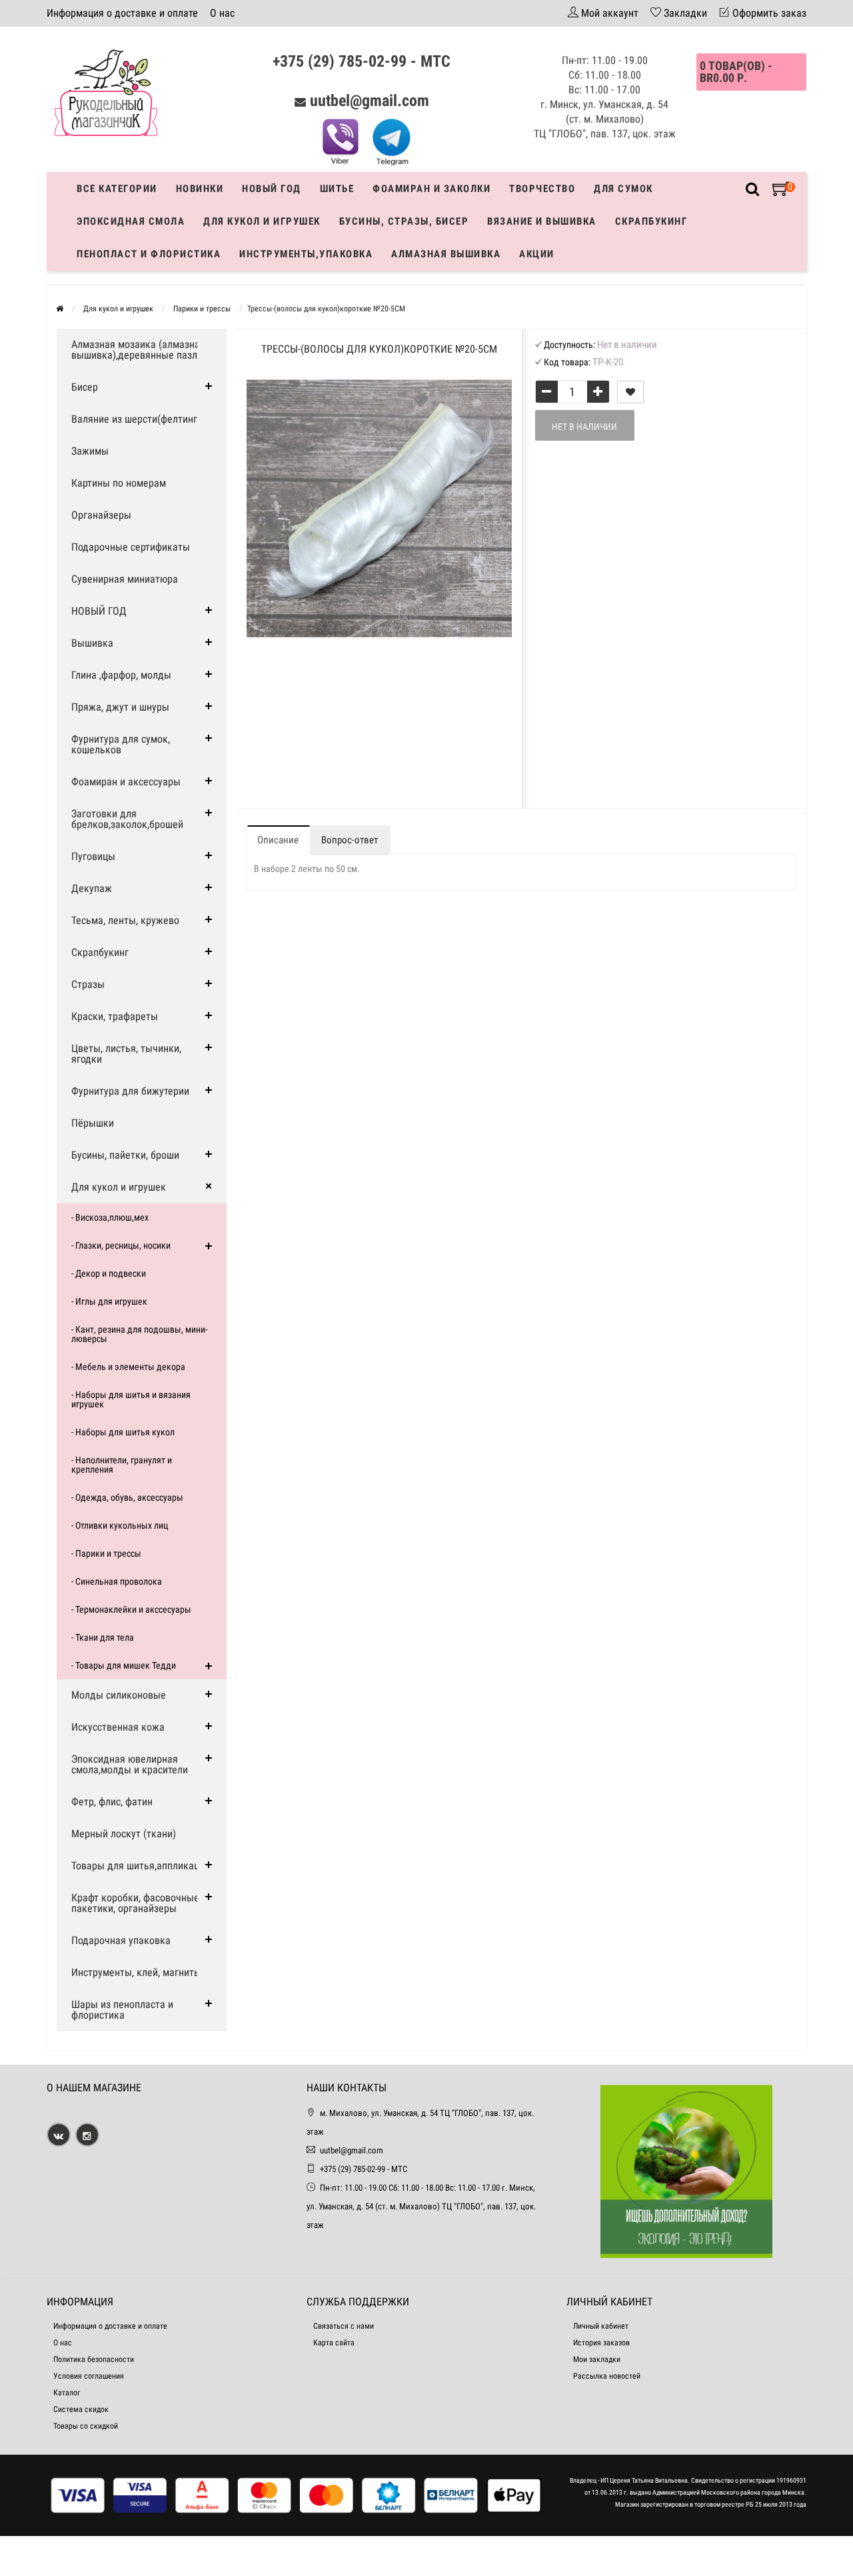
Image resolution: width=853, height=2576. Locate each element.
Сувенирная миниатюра (125, 579)
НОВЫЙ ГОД (99, 611)
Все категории (117, 189)
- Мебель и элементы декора (128, 1367)
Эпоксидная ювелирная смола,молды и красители (130, 1764)
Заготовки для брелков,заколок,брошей (127, 819)
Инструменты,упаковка (306, 254)
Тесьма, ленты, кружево (125, 920)
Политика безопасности (94, 2359)
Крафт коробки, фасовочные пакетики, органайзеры (135, 1903)
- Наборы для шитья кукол (123, 1432)
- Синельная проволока (117, 1581)
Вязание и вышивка (542, 221)
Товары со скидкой (86, 2426)
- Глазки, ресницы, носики (121, 1245)
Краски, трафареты (115, 1016)
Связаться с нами (344, 2326)
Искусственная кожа (118, 1727)
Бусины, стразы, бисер (404, 221)
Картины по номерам (119, 483)
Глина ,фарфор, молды (121, 675)
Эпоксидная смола (131, 221)
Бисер (85, 387)
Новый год (272, 189)
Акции (537, 254)
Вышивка (92, 643)
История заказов (601, 2343)
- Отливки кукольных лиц (120, 1525)
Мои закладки (597, 2359)
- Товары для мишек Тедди (124, 1665)
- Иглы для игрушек (109, 1301)
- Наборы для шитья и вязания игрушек (131, 1399)
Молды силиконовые (119, 1695)
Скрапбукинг (651, 221)
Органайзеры (101, 515)
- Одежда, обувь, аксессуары (127, 1497)
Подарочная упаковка (121, 1940)
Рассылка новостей (607, 2376)
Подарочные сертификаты (131, 547)
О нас (222, 13)
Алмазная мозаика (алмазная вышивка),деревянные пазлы (138, 350)
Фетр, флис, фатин (112, 1802)
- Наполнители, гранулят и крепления (122, 1465)
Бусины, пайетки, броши (125, 1155)
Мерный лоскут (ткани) (124, 1834)
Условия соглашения (89, 2376)
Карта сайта (334, 2343)
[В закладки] (630, 392)
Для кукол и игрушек (262, 221)
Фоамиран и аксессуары (126, 782)
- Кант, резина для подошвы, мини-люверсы (139, 1334)
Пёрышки (93, 1123)
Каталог (67, 2393)
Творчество (542, 189)
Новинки (200, 189)
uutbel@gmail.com (370, 101)
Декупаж (92, 888)
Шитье (337, 189)
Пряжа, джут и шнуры (120, 707)
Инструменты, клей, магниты (136, 1972)
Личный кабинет (601, 2326)
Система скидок (81, 2409)
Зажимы (90, 451)
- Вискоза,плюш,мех (110, 1217)
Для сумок (623, 189)
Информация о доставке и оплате (122, 13)
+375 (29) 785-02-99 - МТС (362, 61)
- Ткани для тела (103, 1637)
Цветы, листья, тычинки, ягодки (126, 1054)
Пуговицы (93, 856)
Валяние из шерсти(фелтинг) (136, 419)
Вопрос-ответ (350, 840)
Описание (278, 840)
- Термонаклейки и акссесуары (131, 1609)
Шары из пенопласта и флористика (122, 2010)
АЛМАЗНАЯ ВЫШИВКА (446, 254)
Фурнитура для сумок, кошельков (121, 744)
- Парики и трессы (106, 1553)
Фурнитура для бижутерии (130, 1091)
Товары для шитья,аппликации (141, 1866)
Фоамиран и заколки (431, 189)
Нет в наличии (584, 427)
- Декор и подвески (109, 1273)
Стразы (88, 984)
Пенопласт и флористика (149, 254)
